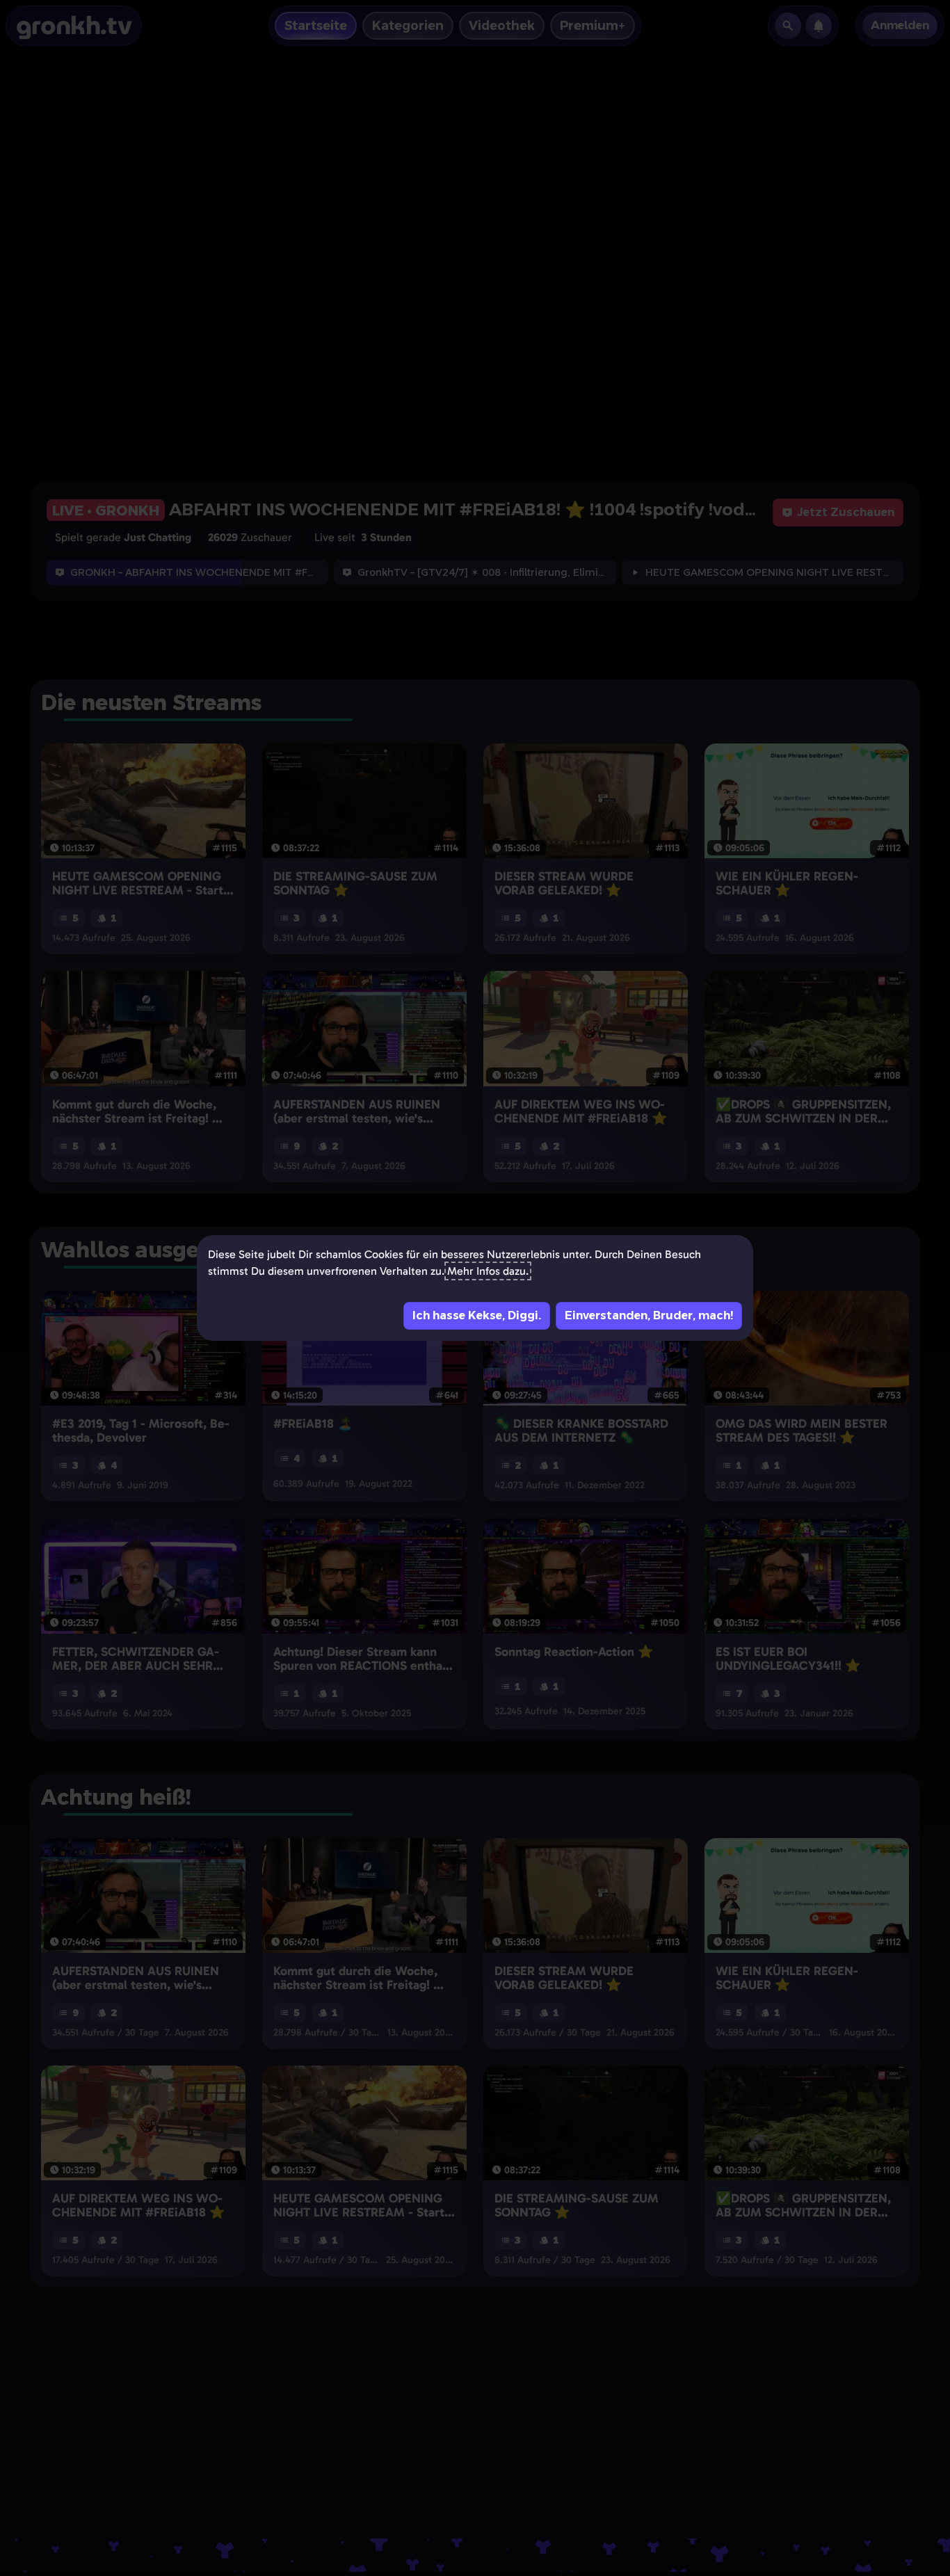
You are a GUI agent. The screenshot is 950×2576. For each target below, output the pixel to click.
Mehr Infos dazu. (488, 1271)
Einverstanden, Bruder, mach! (649, 1315)
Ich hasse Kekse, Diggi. (477, 1315)
